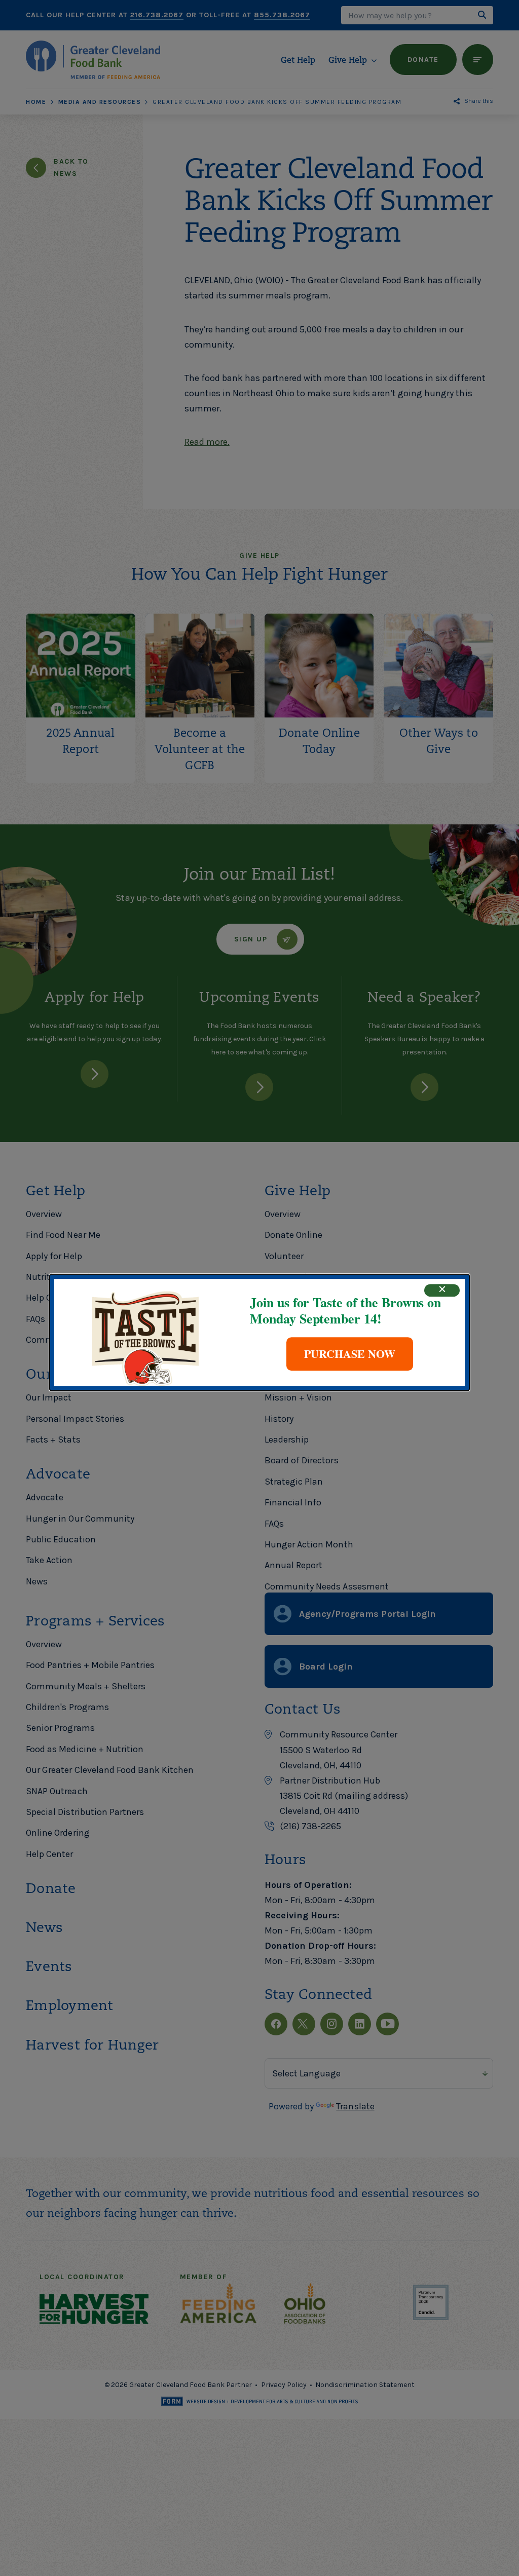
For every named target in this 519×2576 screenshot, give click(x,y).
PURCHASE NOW (350, 1354)
